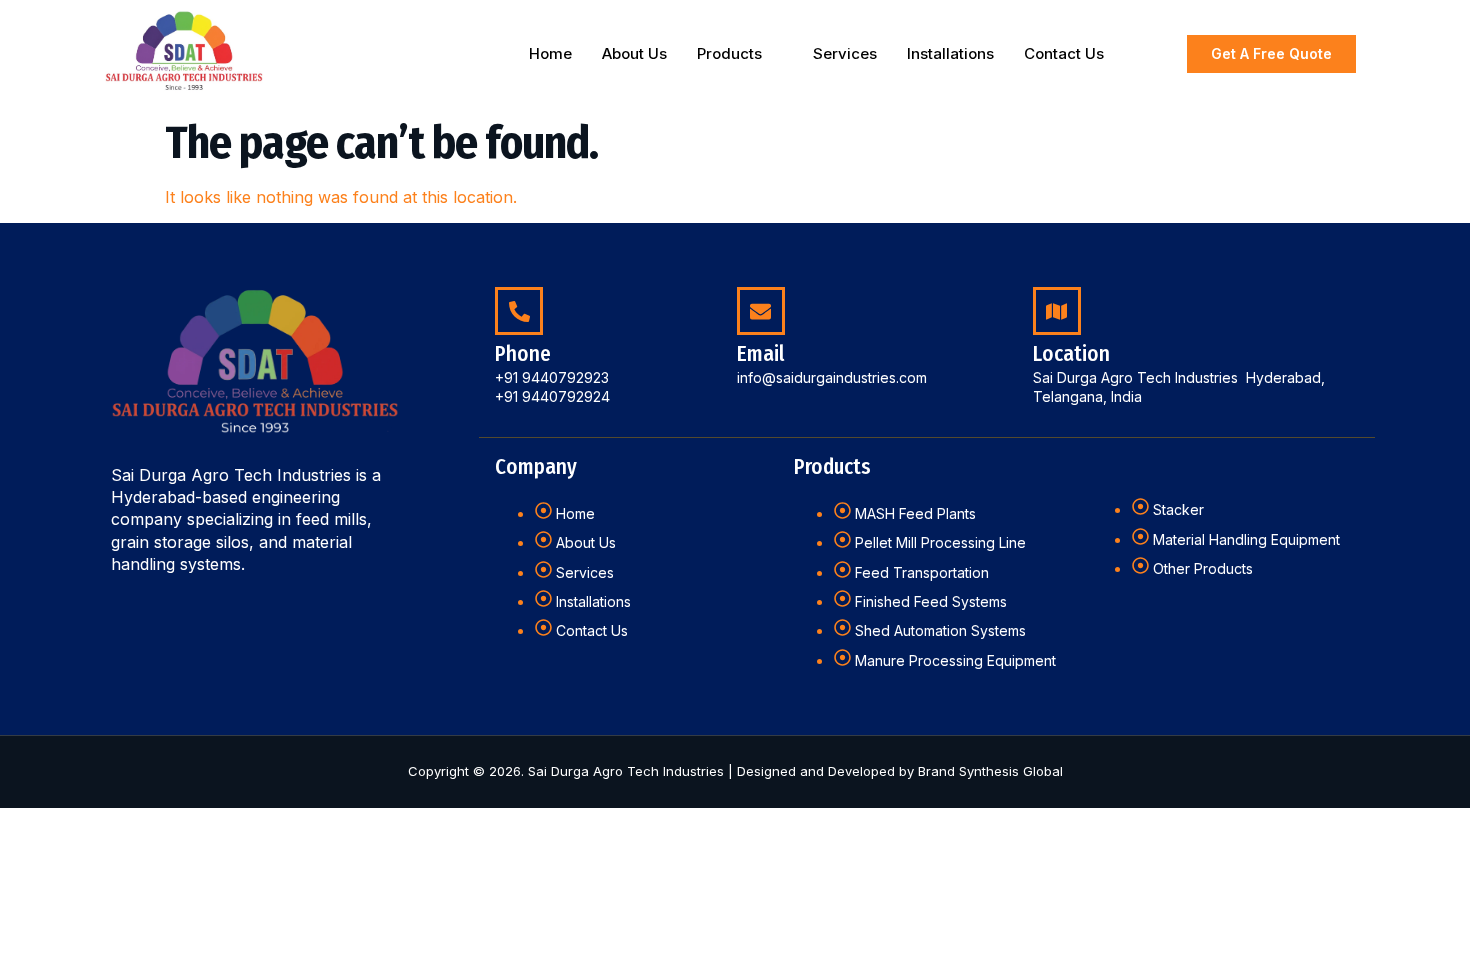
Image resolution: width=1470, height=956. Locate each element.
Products (729, 53)
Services (845, 53)
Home (550, 53)
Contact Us (1064, 53)
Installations (950, 53)
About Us (634, 53)
